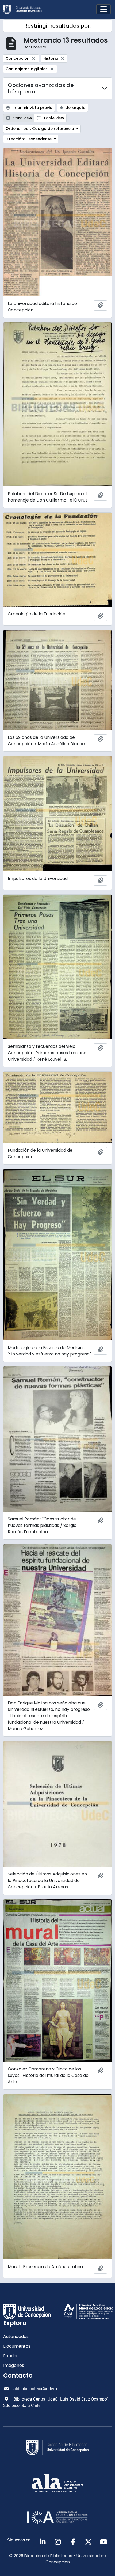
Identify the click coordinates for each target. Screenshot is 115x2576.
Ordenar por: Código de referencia (40, 129)
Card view (22, 118)
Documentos (17, 2346)
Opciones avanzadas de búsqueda (41, 88)
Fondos (11, 2356)
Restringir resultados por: (57, 26)
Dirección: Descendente (29, 139)
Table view (53, 118)
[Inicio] (25, 10)
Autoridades (16, 2336)
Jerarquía (75, 108)
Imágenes (14, 2365)
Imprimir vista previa (32, 108)
